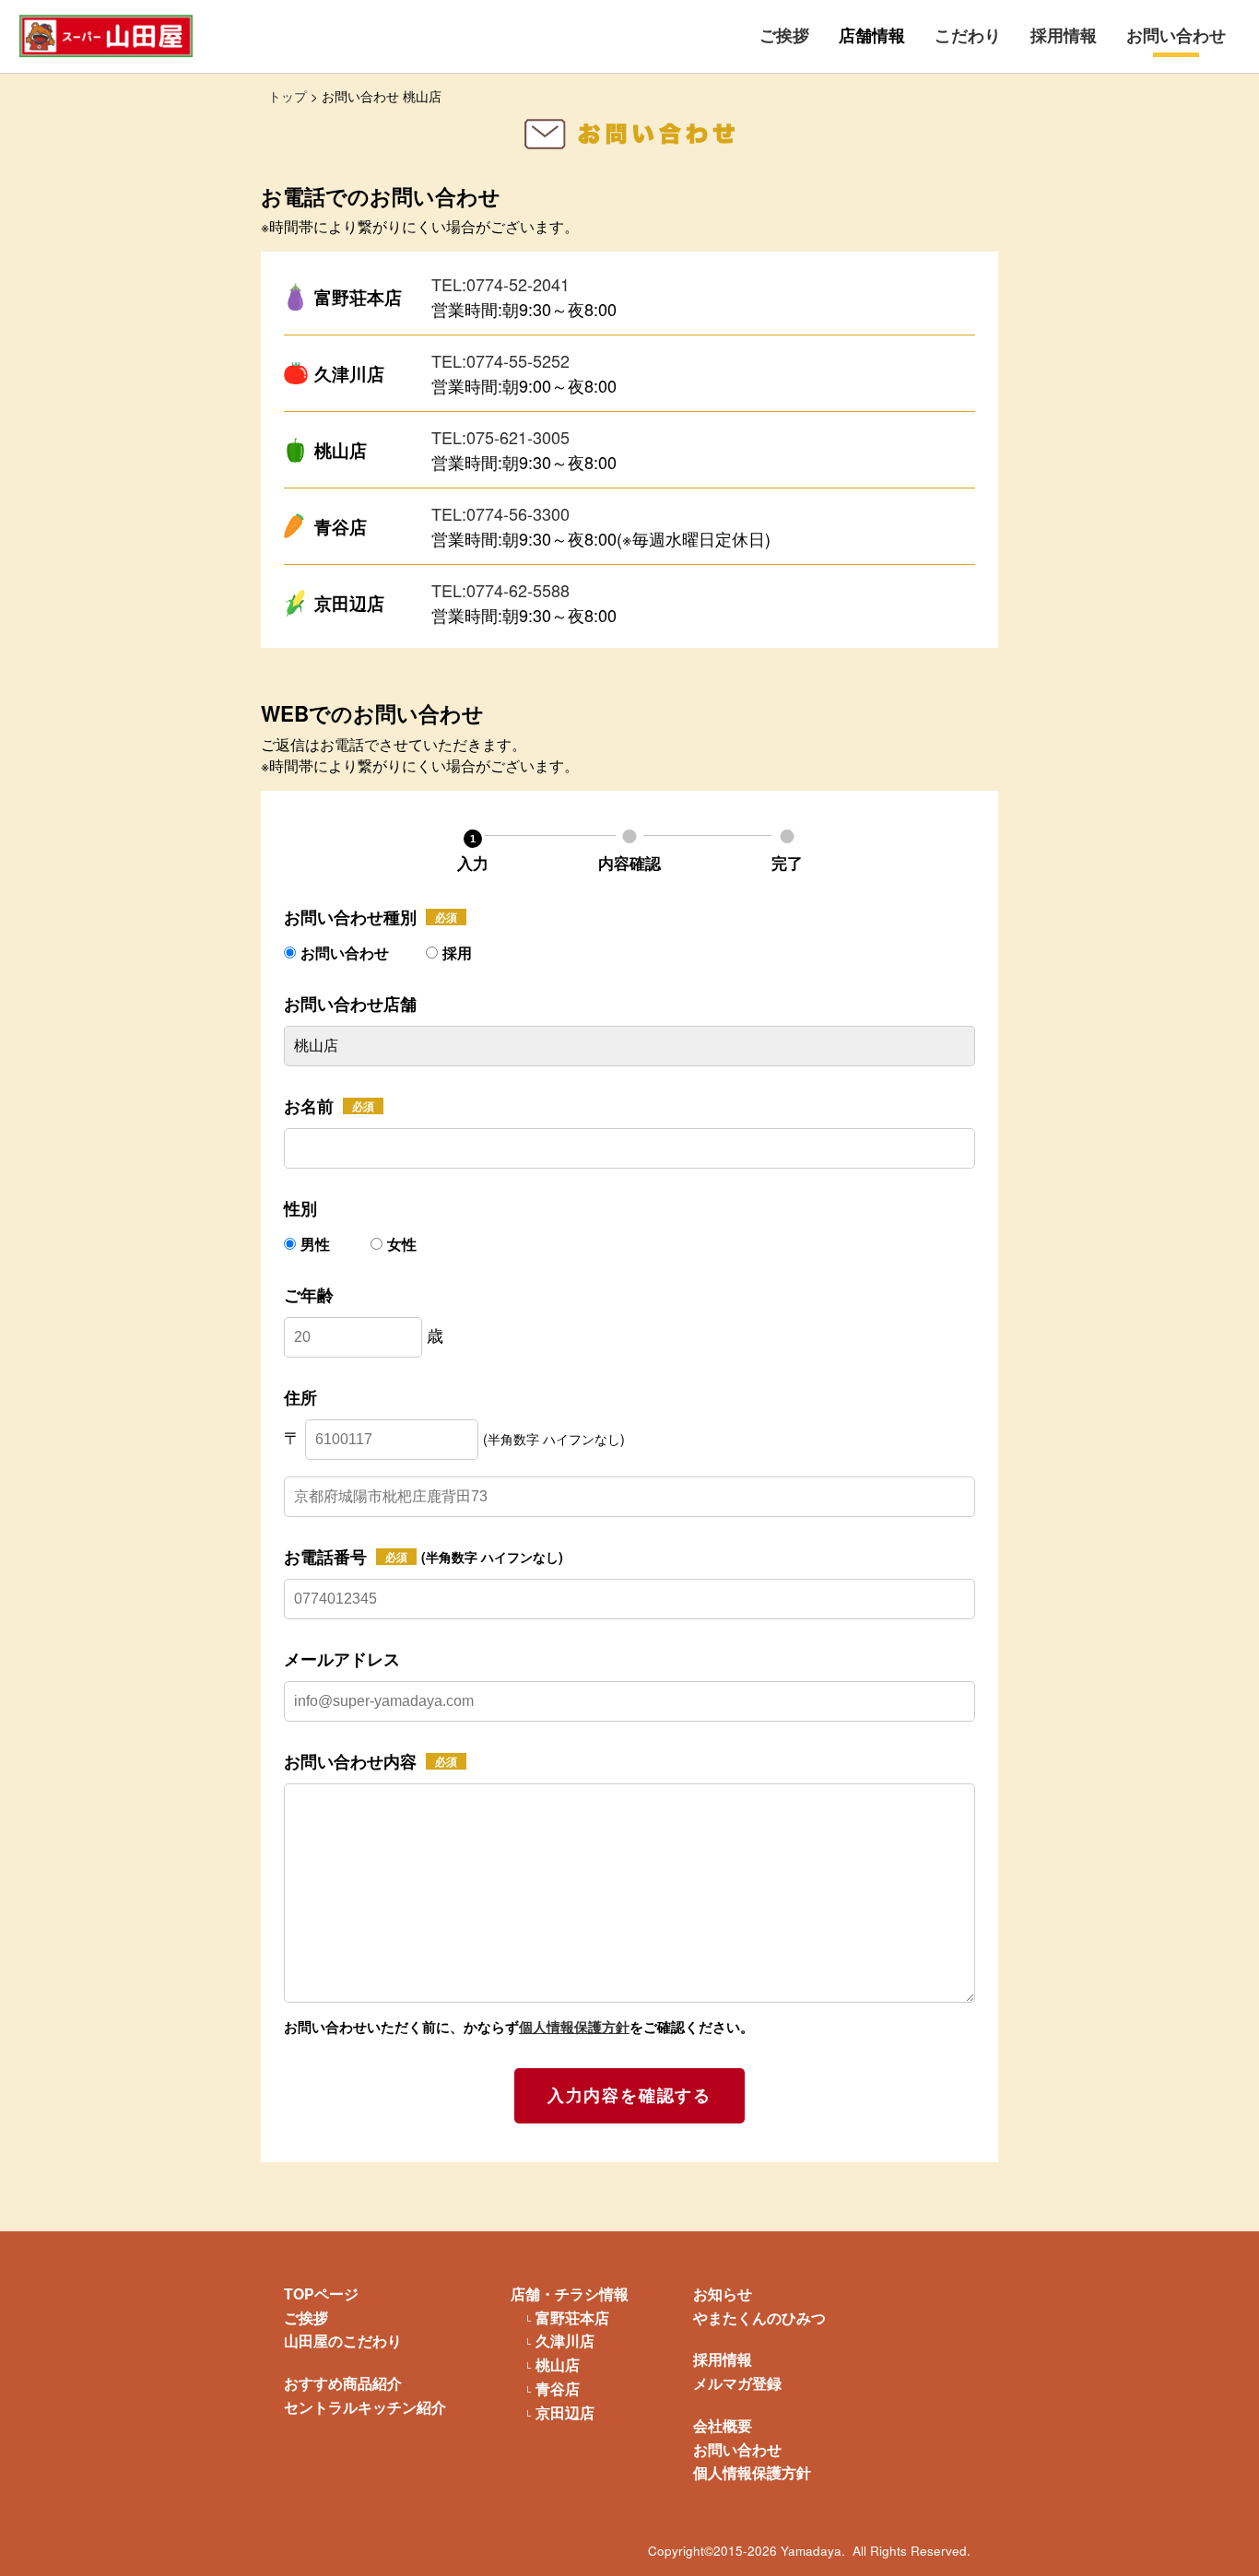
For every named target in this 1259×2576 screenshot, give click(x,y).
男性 (317, 1244)
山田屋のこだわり (343, 2341)
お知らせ (723, 2294)
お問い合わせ (1176, 35)
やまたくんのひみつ (759, 2317)
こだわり (968, 35)
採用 (457, 953)
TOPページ (321, 2294)
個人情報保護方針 (574, 2027)
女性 (402, 1244)
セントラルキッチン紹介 (365, 2407)
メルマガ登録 (737, 2383)
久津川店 (565, 2341)
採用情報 (1064, 35)
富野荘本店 (572, 2318)
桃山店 (558, 2365)
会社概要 (723, 2425)
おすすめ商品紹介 (343, 2383)
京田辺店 (565, 2413)
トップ (288, 96)
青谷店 (558, 2389)
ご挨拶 (784, 35)
